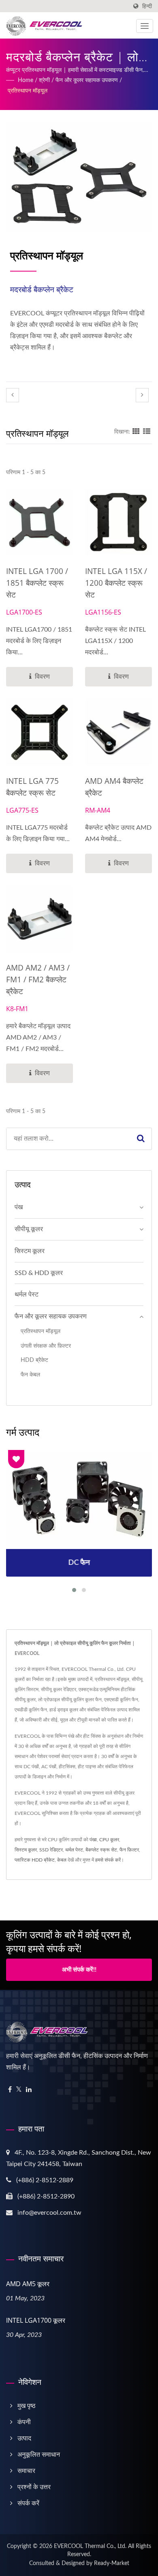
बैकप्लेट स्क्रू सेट (101, 1850)
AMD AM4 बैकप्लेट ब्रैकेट (114, 787)
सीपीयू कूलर (29, 1229)
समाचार (26, 2471)
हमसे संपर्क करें (108, 1860)
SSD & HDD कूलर (39, 1273)
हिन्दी (147, 6)
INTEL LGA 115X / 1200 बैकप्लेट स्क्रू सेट (116, 583)
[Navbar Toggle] (145, 26)
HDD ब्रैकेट (34, 1360)
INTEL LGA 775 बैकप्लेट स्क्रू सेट (32, 787)
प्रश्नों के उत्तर (34, 2487)
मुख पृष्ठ (27, 2406)
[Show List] (147, 432)
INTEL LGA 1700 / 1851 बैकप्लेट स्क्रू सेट (37, 583)
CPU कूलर (109, 1840)
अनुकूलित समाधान (39, 2455)
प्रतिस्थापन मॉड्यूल (28, 91)
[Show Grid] (136, 432)
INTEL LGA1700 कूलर (36, 2320)
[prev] (13, 395)
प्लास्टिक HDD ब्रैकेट (35, 1860)
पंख (19, 1207)
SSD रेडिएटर (51, 1850)
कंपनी (24, 2422)
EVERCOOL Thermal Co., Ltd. (90, 2546)
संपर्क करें (28, 2503)
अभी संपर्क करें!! (79, 1970)
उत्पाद (24, 2438)
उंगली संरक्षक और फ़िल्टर (46, 1346)
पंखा (93, 1840)
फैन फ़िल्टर (129, 1850)
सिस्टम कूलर (30, 1251)
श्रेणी (44, 80)
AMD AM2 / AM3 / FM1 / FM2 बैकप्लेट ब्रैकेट (38, 979)
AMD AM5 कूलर (28, 2284)
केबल (62, 1860)
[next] (142, 395)
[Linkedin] (29, 2090)
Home (26, 80)
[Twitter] (19, 2090)
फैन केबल (30, 1375)
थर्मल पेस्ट (27, 1294)
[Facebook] (10, 2090)
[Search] (141, 1139)
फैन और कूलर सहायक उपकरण (87, 80)
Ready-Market (112, 2563)
